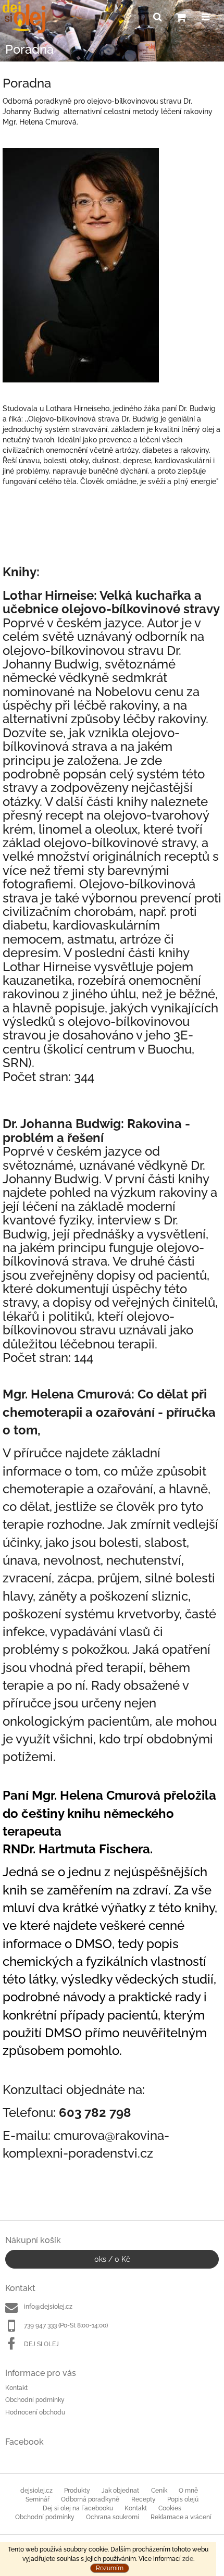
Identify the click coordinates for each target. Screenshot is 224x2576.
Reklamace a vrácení (181, 2517)
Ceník (159, 2491)
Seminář (38, 2499)
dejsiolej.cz (36, 2491)
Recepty (144, 2499)
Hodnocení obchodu (35, 2412)
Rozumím (110, 2568)
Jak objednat (120, 2491)
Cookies (170, 2508)
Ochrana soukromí (113, 2517)
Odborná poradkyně (90, 2499)
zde (188, 2559)
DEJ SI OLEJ (41, 2344)
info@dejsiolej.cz (48, 2307)
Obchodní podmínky (35, 2400)
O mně (188, 2491)
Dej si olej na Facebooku (78, 2508)
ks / (112, 2259)
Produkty (77, 2491)
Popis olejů (183, 2499)
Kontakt (16, 2388)
